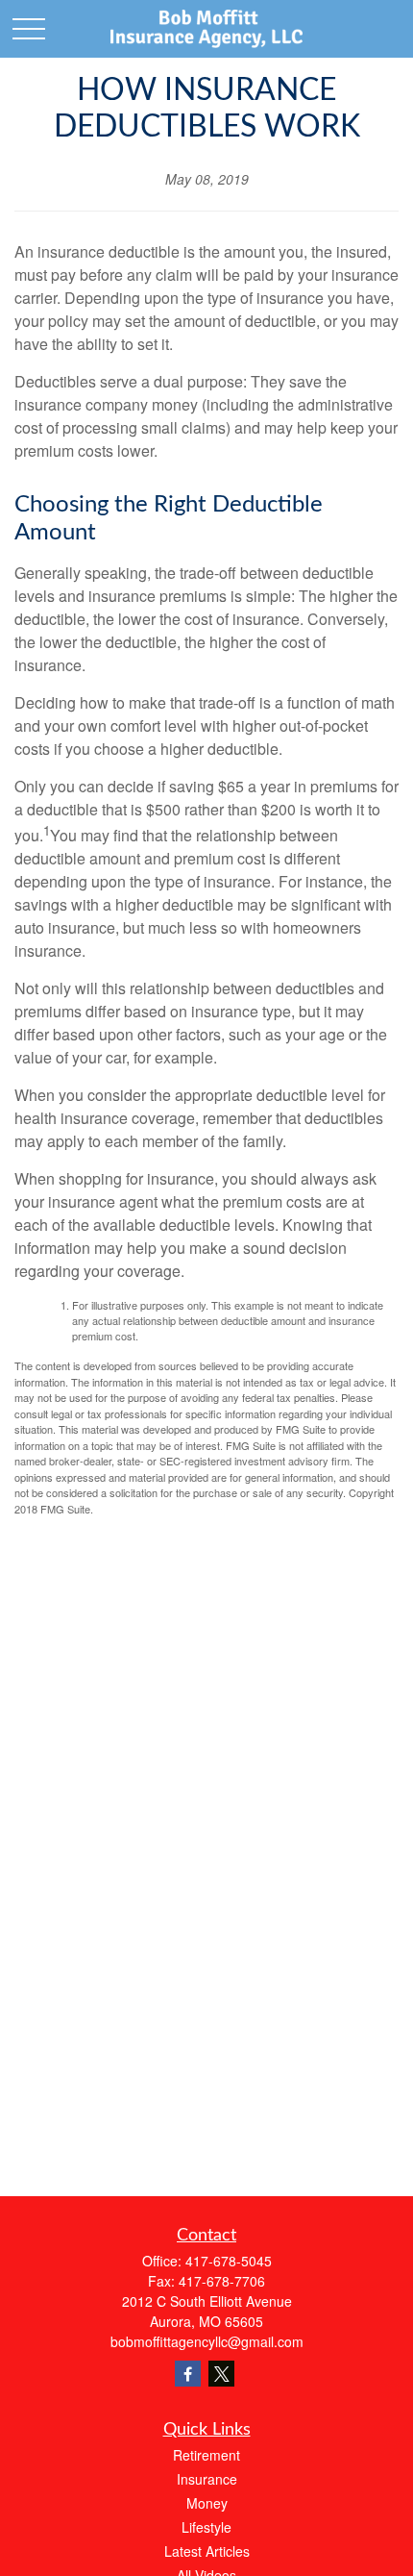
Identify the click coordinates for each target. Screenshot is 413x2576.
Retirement (206, 2455)
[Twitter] (221, 2374)
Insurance (207, 2479)
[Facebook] (188, 2374)
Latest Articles (207, 2551)
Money (207, 2503)
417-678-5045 (229, 2261)
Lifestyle (206, 2527)
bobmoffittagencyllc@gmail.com (207, 2341)
